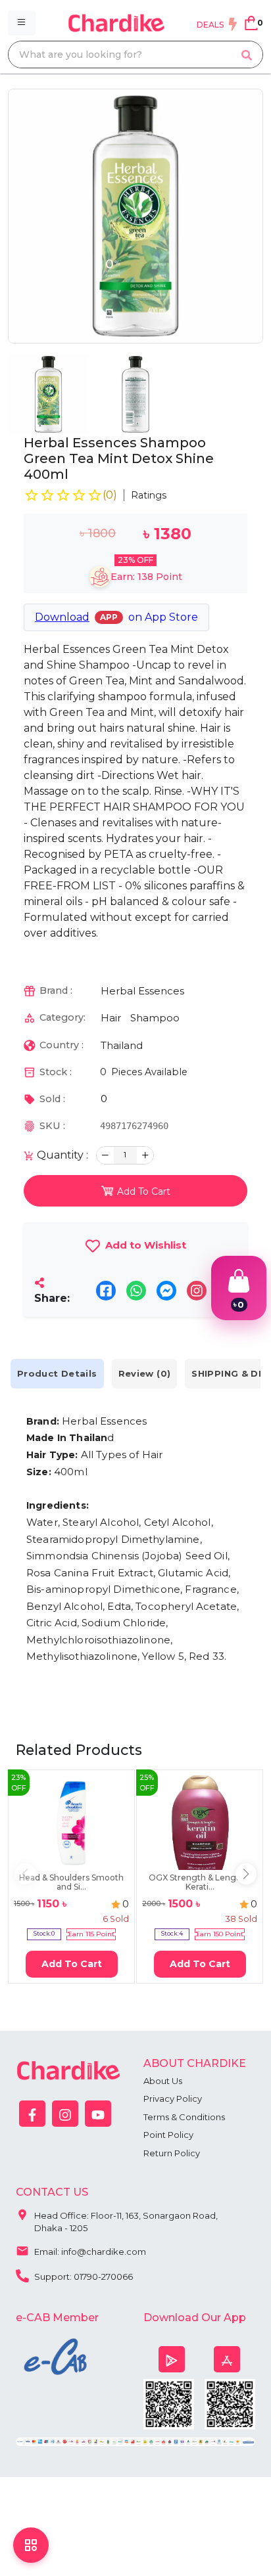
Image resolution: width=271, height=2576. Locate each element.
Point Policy (168, 2135)
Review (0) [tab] (145, 1373)
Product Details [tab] (57, 1373)
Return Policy (172, 2153)
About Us (163, 2081)
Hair (111, 1018)
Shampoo (155, 1018)
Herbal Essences (142, 991)
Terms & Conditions (184, 2117)
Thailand (122, 1045)
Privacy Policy (173, 2099)
